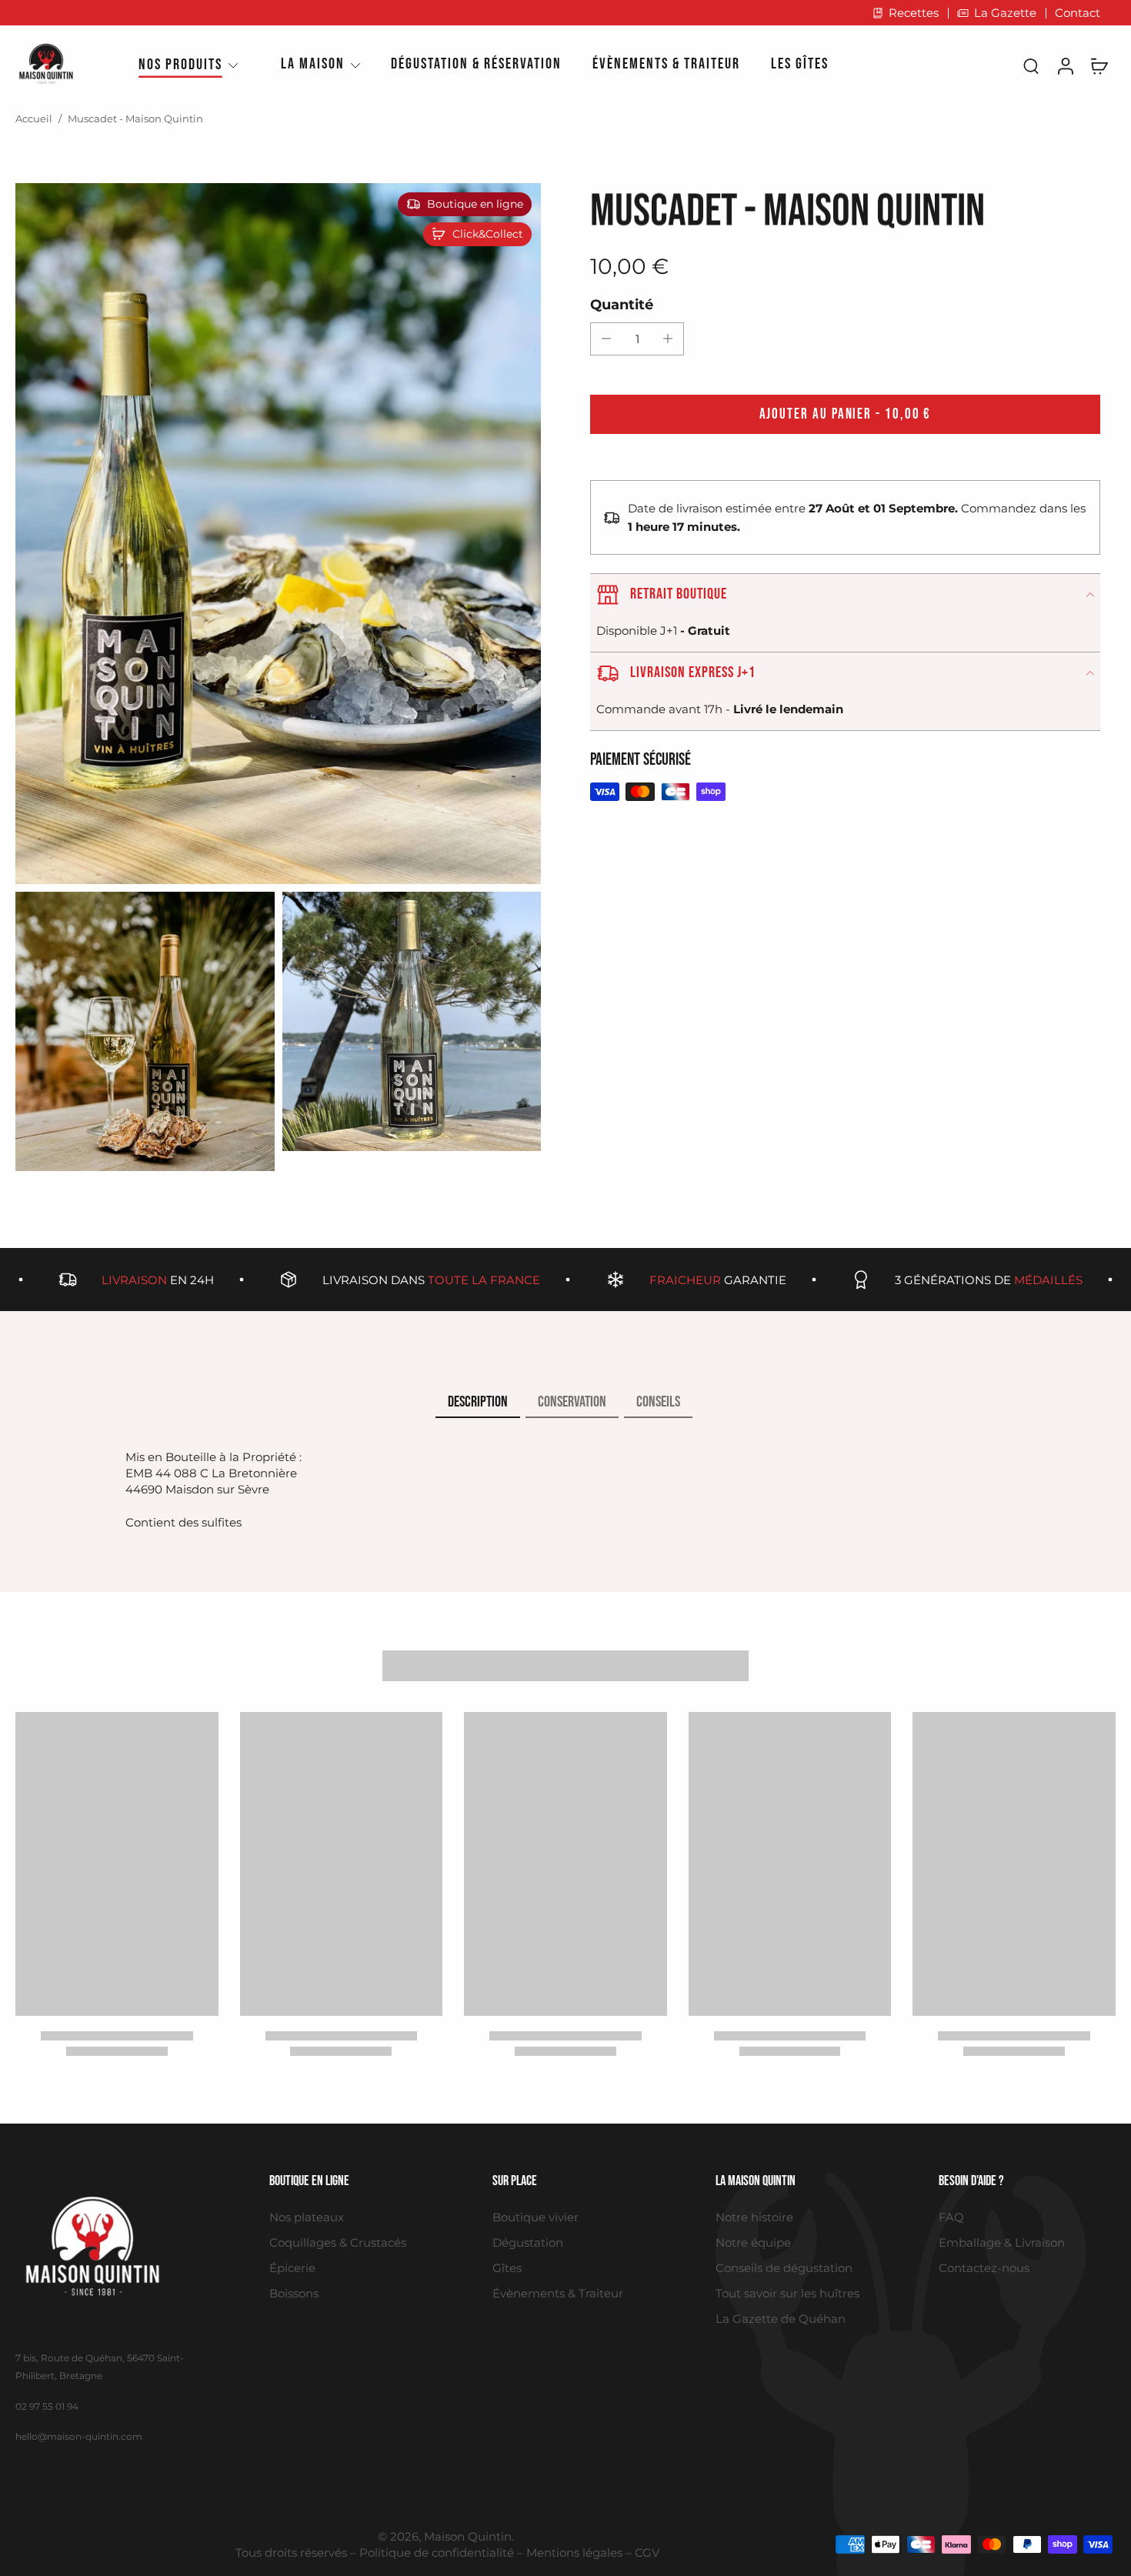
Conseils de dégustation (784, 2268)
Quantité (622, 304)
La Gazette (1005, 13)
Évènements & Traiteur (558, 2293)
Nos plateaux (307, 2217)
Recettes (914, 13)
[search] (1031, 65)
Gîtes (507, 2268)
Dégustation (528, 2242)
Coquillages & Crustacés (338, 2242)
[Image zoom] (278, 534)
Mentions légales (574, 2553)
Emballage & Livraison (1002, 2242)
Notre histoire (754, 2217)
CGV (647, 2553)
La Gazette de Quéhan (781, 2319)
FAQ (951, 2217)
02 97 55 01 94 (47, 2406)
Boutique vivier (535, 2217)
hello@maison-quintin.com (79, 2436)
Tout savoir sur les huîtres (787, 2293)
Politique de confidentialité (437, 2553)
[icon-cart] (1099, 65)
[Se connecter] (1065, 65)
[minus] (606, 339)
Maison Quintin (468, 2536)
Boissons (294, 2293)
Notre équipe (753, 2242)
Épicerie (292, 2268)
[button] (845, 414)
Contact (1078, 13)
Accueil (34, 119)
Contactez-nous (984, 2268)
